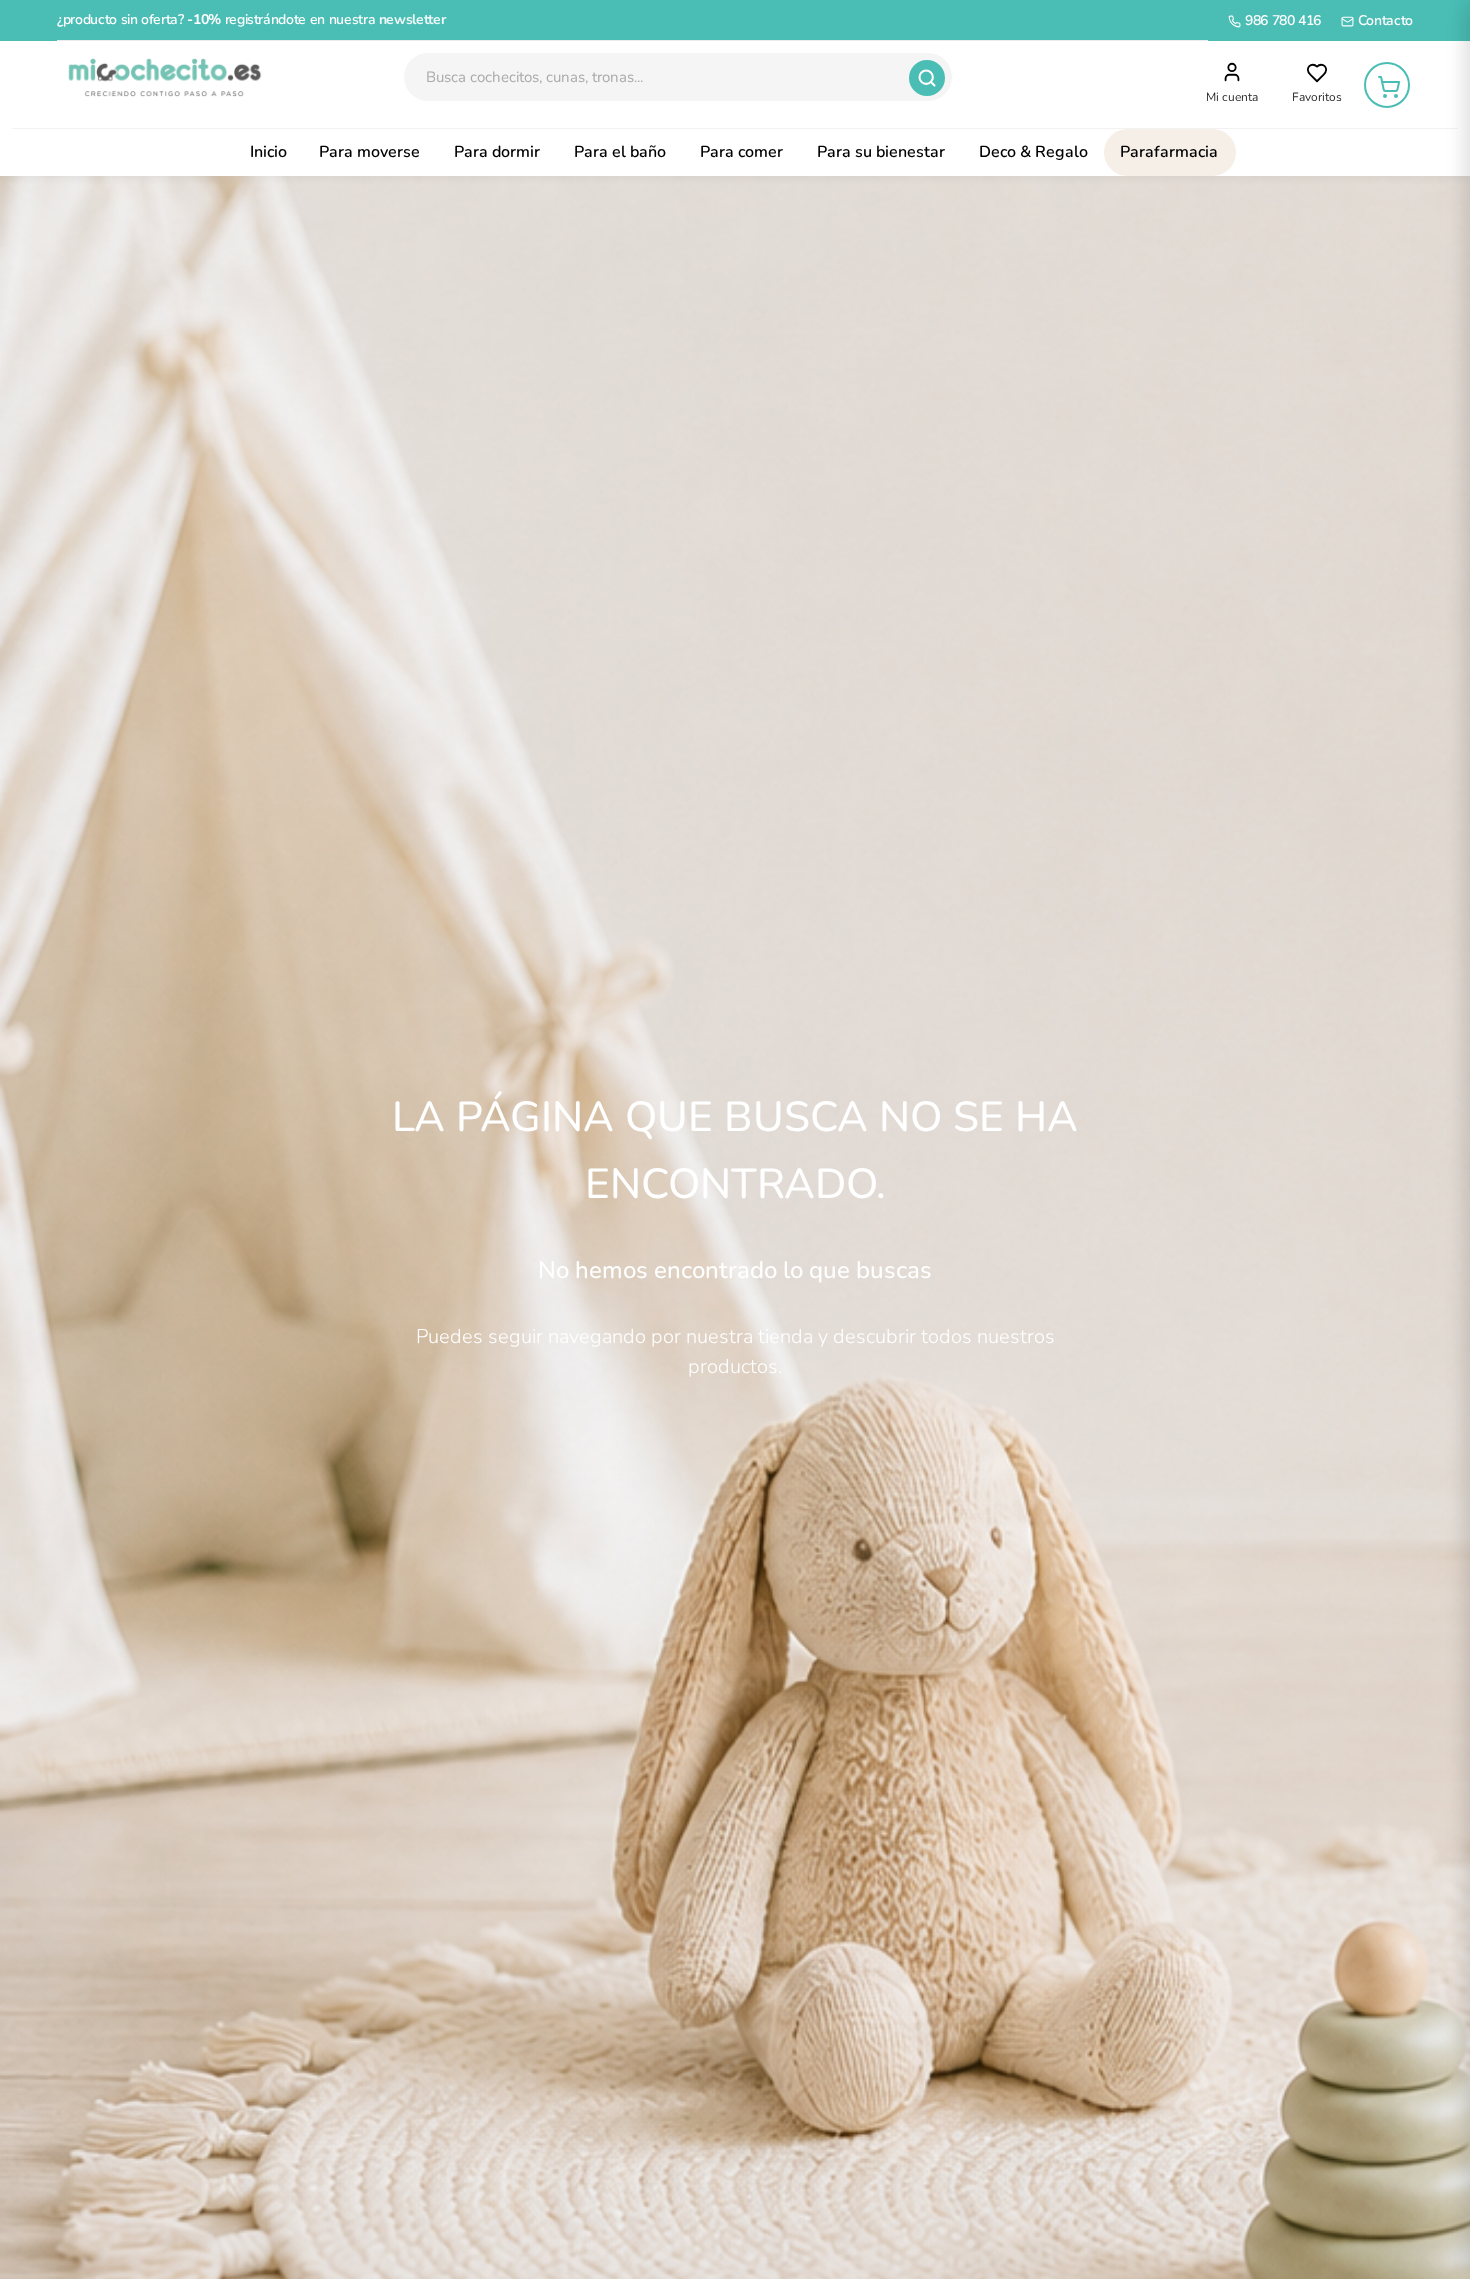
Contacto (1383, 20)
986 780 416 (1281, 20)
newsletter (412, 19)
